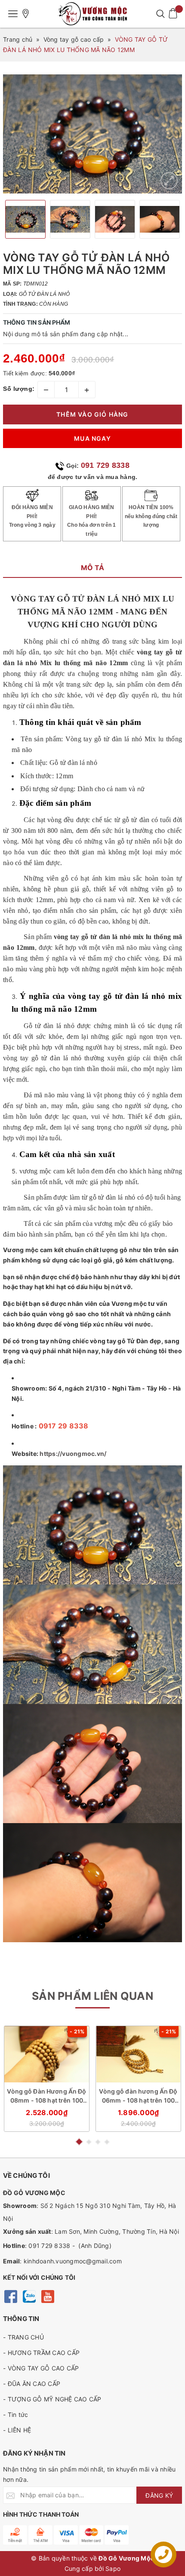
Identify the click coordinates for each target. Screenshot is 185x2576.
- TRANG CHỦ (23, 2337)
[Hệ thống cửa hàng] (26, 14)
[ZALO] (29, 2296)
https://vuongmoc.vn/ (73, 1454)
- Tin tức (15, 2415)
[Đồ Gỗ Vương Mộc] (92, 14)
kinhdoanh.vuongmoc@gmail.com (73, 2261)
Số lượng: (19, 389)
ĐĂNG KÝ (159, 2495)
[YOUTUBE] (48, 2296)
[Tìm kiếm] (160, 14)
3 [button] (98, 2142)
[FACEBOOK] (11, 2296)
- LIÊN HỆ (17, 2430)
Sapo (113, 2568)
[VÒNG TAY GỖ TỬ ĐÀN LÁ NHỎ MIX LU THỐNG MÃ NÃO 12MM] (169, 181)
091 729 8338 (105, 465)
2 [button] (89, 2142)
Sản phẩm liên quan (92, 1996)
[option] (92, 134)
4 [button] (107, 2142)
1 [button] (79, 2142)
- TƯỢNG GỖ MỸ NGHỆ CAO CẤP (52, 2399)
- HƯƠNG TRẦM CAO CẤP (41, 2353)
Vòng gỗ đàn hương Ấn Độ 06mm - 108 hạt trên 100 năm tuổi (138, 2096)
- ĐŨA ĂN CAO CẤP (32, 2384)
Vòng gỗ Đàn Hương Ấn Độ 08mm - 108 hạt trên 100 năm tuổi (46, 2096)
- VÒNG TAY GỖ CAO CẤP (41, 2368)
